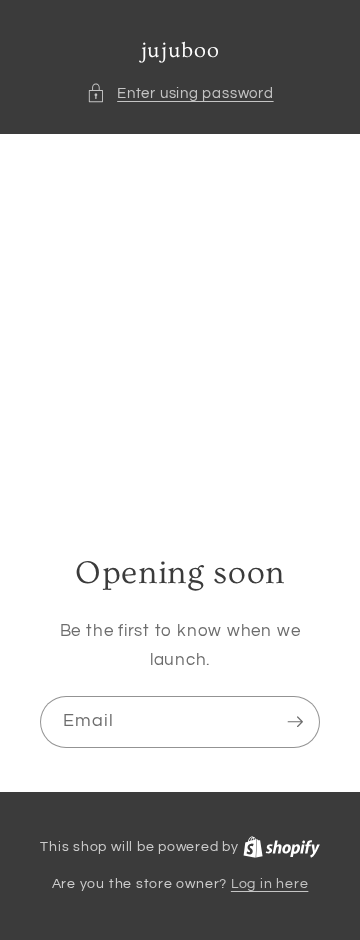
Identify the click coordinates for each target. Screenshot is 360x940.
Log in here (269, 883)
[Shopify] (281, 846)
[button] (179, 93)
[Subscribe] (295, 722)
